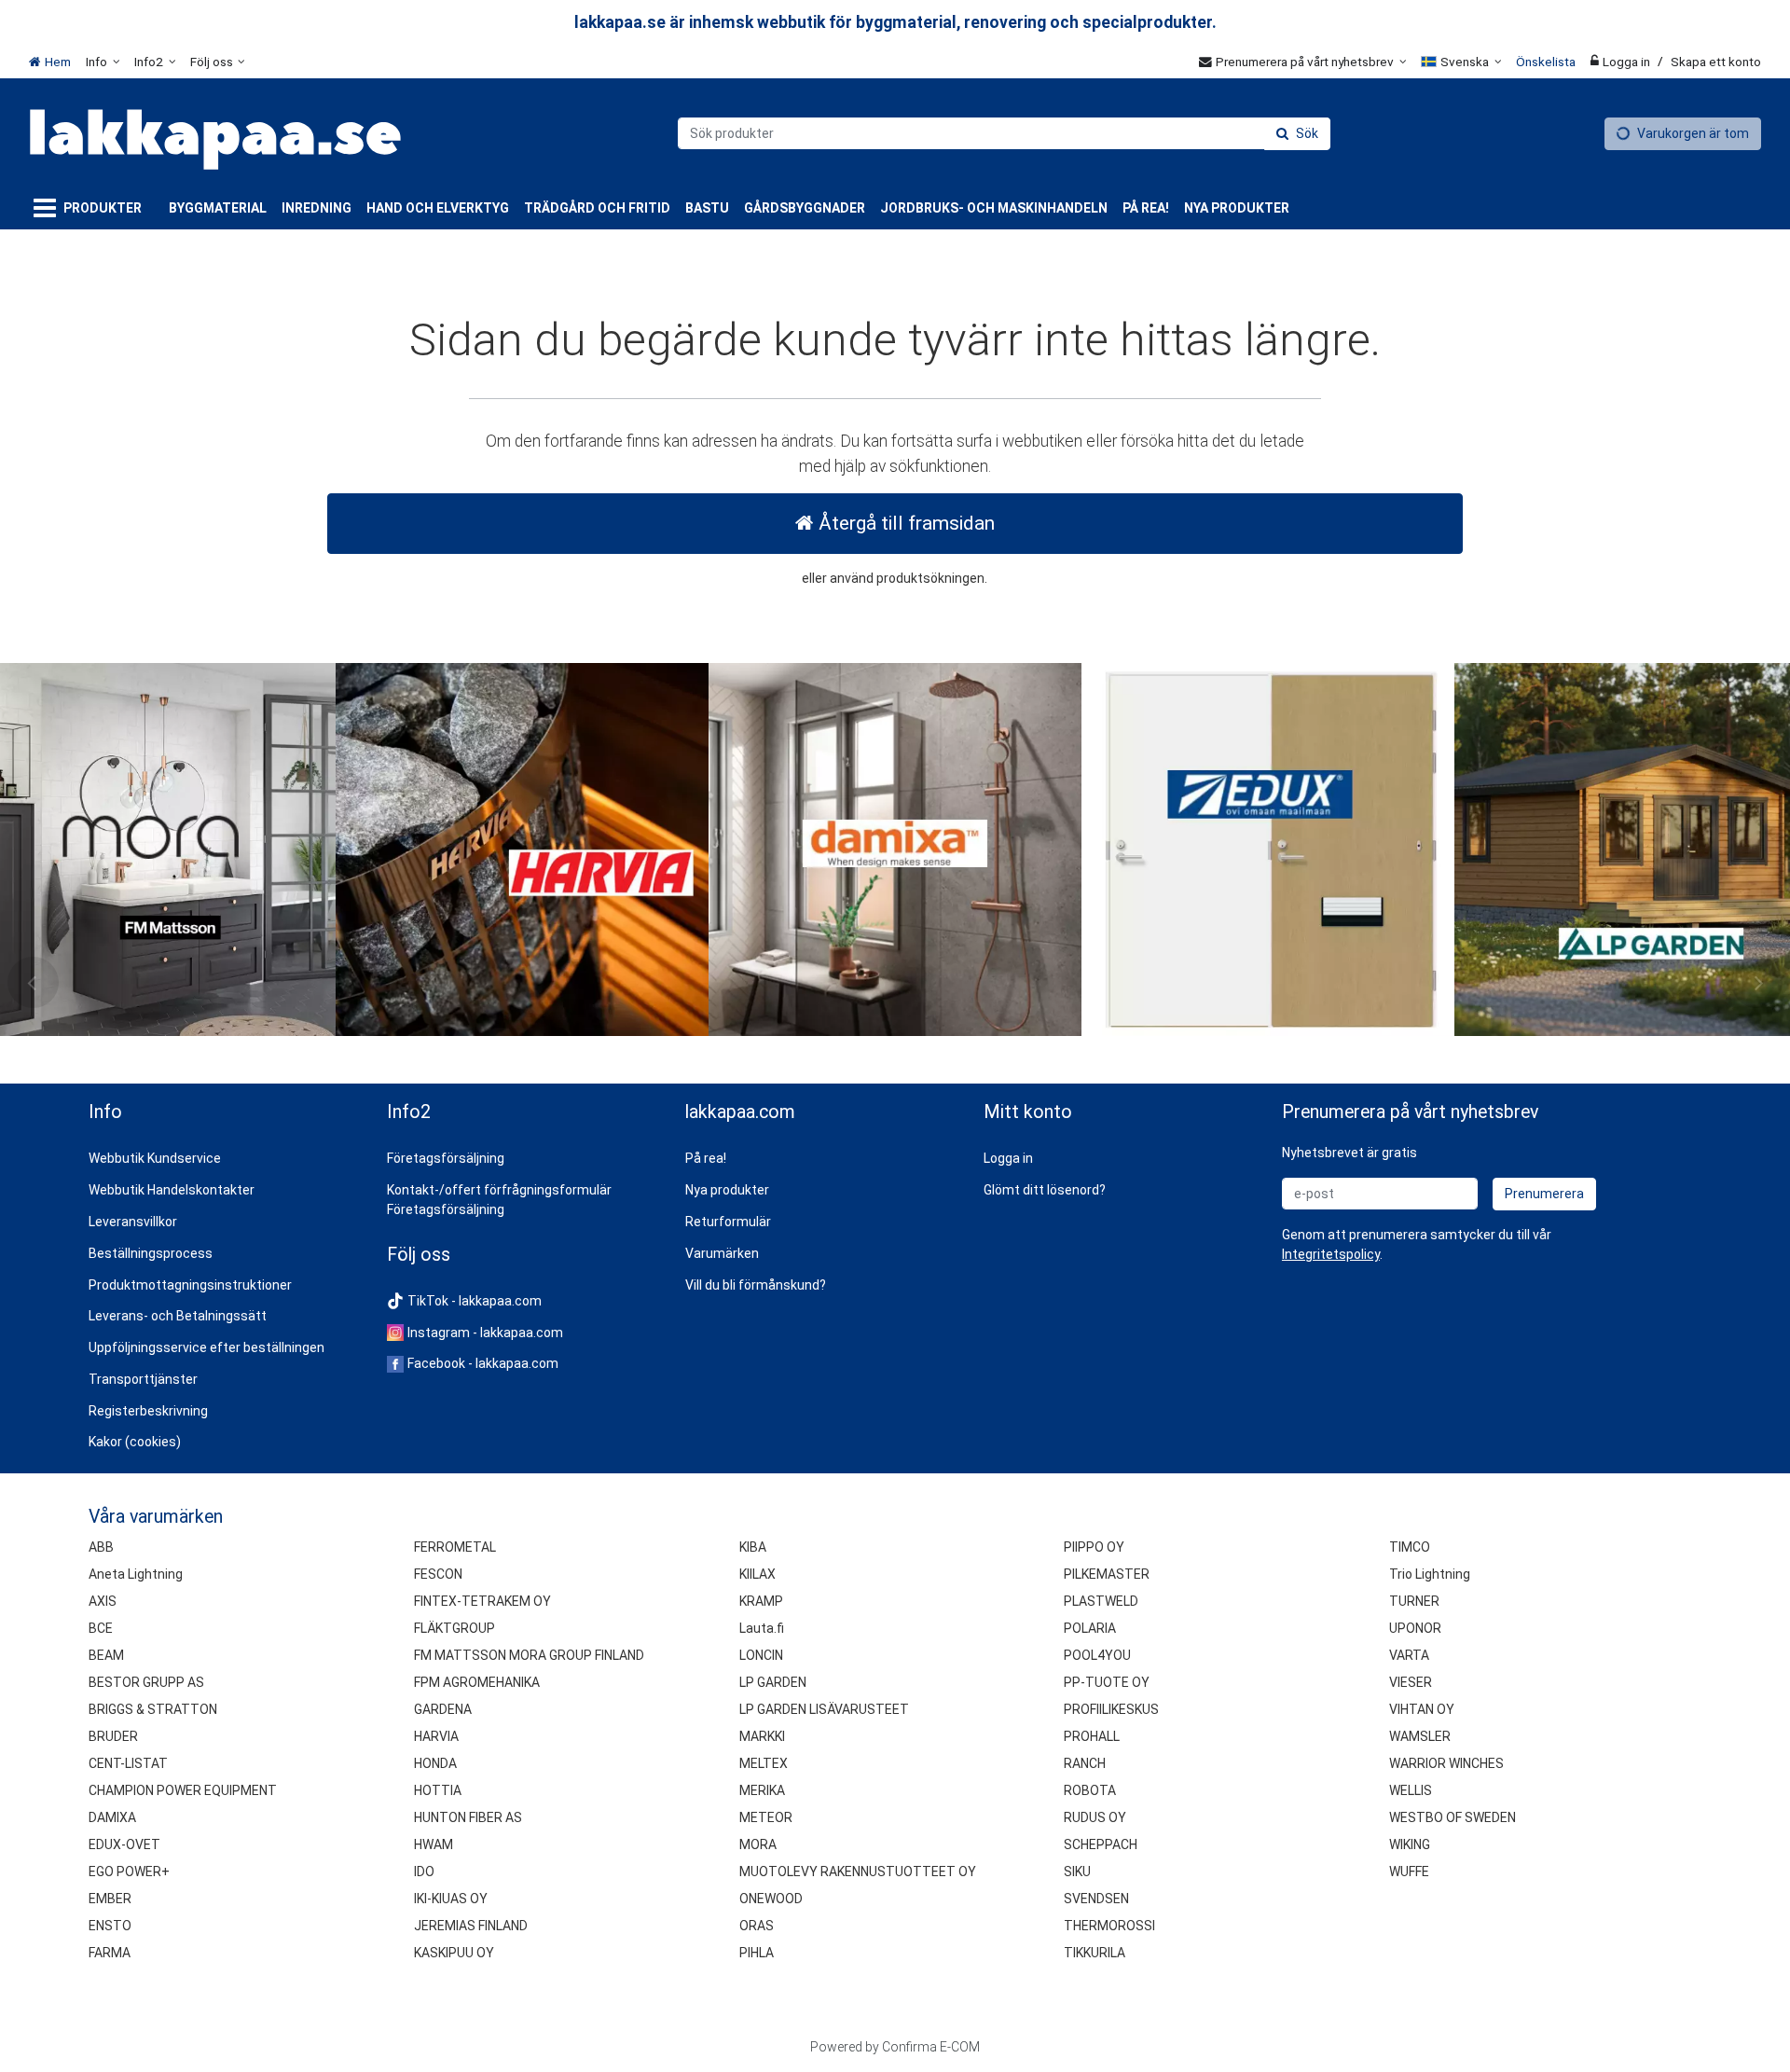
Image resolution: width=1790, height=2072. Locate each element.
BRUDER (113, 1736)
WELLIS (1411, 1790)
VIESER (1411, 1682)
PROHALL (1092, 1736)
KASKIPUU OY (454, 1953)
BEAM (106, 1655)
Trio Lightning (1430, 1574)
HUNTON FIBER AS (468, 1817)
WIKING (1410, 1844)
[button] (1331, 1254)
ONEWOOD (771, 1899)
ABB (101, 1547)
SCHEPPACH (1101, 1844)
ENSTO (110, 1926)
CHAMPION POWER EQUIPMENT (183, 1790)
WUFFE (1409, 1872)
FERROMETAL (455, 1547)
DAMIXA (112, 1817)
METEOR (766, 1817)
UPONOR (1415, 1628)
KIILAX (757, 1574)
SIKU (1077, 1872)
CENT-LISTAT (128, 1763)
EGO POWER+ (129, 1872)
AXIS (103, 1601)
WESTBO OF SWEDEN (1453, 1817)
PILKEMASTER (1107, 1574)
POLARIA (1090, 1628)
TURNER (1414, 1601)
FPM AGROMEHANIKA (477, 1682)
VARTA (1409, 1655)
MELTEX (764, 1763)
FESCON (438, 1574)
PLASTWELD (1101, 1601)
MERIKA (762, 1790)
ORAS (757, 1926)
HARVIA (436, 1736)
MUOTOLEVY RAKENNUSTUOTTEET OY (858, 1872)
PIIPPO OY (1094, 1547)
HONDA (435, 1763)
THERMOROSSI (1109, 1926)
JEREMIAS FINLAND (471, 1926)
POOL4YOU (1097, 1655)
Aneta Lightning (136, 1574)
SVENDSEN (1096, 1899)
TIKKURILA (1095, 1953)
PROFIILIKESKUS (1111, 1709)
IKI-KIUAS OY (451, 1899)
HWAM (434, 1844)
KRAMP (761, 1601)
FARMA (110, 1953)
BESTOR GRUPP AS (146, 1682)
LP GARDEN (773, 1682)
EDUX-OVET (124, 1844)
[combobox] (1004, 133)
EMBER (110, 1899)
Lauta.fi (762, 1628)
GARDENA (443, 1709)
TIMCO (1410, 1547)
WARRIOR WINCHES (1446, 1763)
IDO (424, 1872)
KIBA (753, 1547)
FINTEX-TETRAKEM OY (482, 1601)
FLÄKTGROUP (454, 1628)
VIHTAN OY (1422, 1709)
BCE (101, 1628)
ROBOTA (1090, 1790)
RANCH (1085, 1763)
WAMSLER (1420, 1736)
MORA (758, 1844)
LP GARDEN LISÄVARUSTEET (824, 1709)
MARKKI (762, 1736)
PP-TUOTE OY (1107, 1682)
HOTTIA (438, 1790)
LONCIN (761, 1655)
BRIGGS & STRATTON (153, 1709)
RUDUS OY (1095, 1817)
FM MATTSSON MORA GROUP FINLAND (529, 1655)
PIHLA (757, 1953)
